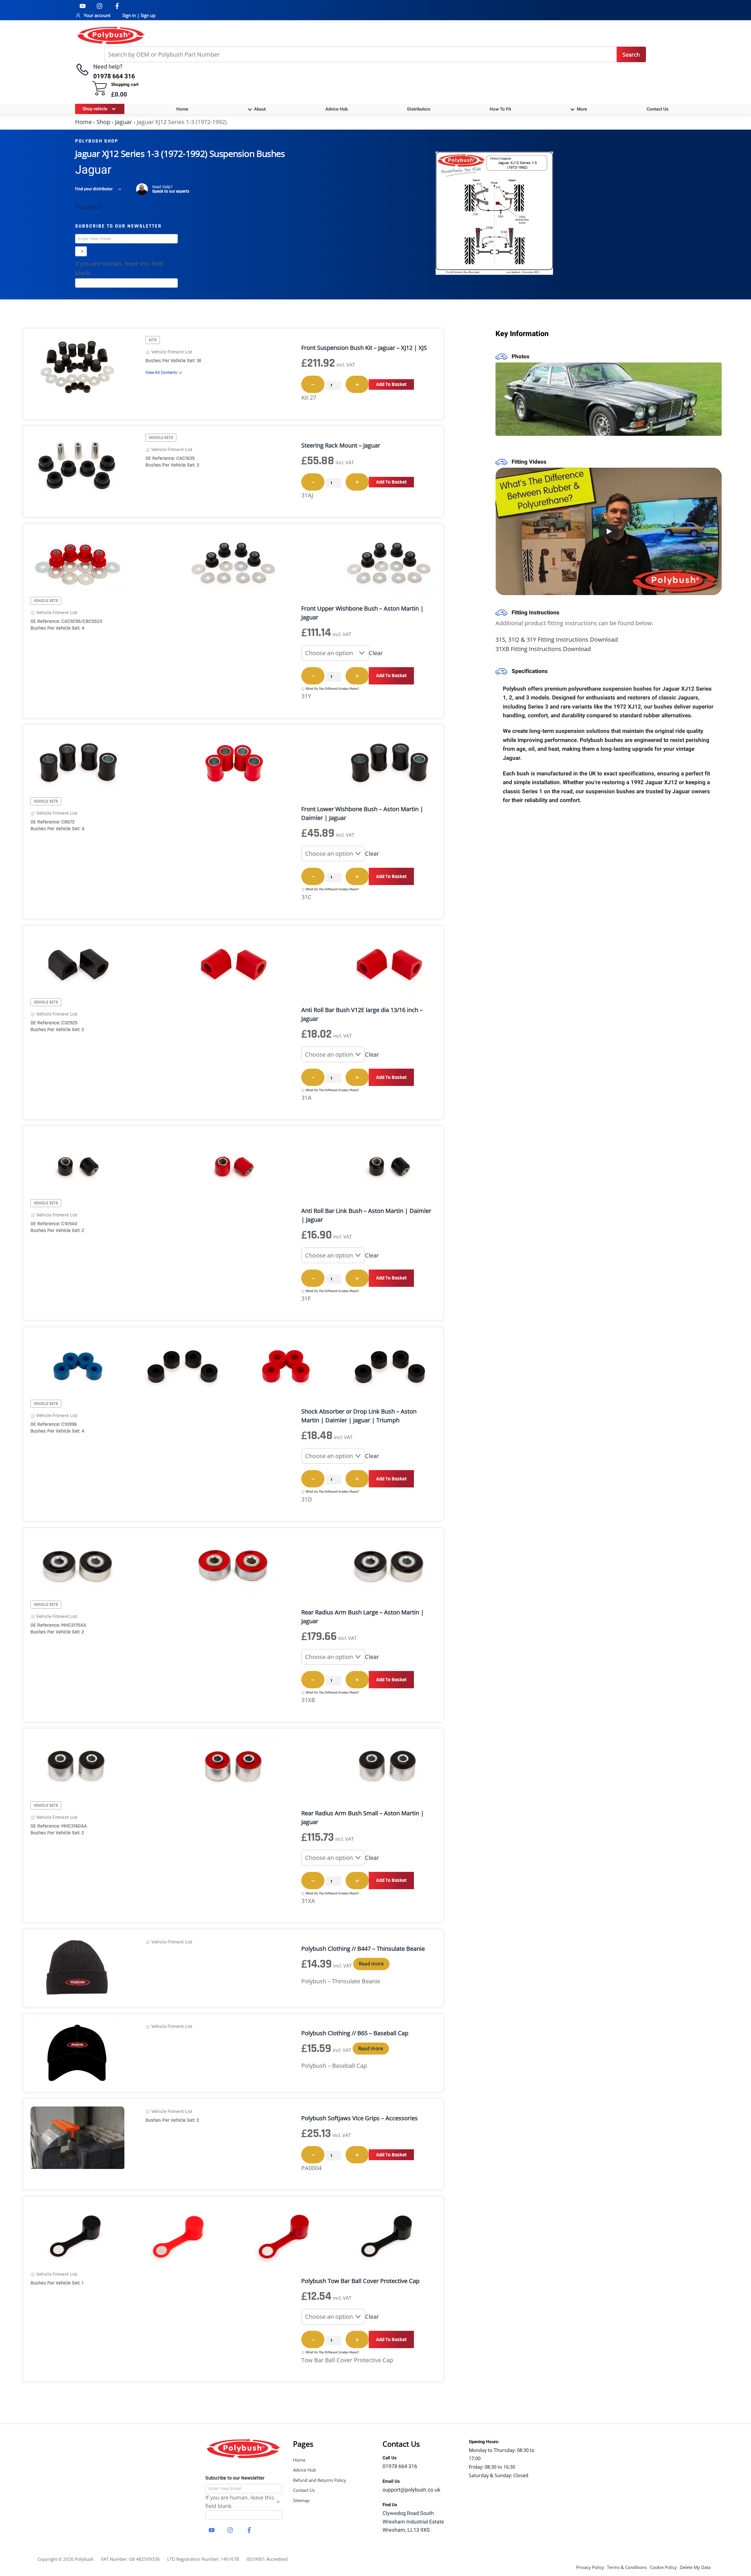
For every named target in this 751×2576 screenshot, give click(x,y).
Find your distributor (94, 189)
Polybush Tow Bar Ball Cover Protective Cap (360, 2281)
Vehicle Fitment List (171, 352)
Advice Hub (336, 109)
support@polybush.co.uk (411, 2490)
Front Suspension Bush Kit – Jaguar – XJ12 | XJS (364, 348)
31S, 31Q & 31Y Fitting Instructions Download (557, 639)
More (581, 109)
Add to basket (391, 384)
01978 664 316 (400, 2466)
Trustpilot (88, 207)
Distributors (419, 109)
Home (182, 109)
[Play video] (609, 531)
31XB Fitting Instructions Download (543, 649)
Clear (376, 653)
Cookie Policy (663, 2567)
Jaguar (124, 122)
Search (631, 55)
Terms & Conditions (627, 2567)
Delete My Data (695, 2567)
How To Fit (500, 109)
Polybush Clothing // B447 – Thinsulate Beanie (363, 1949)
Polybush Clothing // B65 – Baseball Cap (355, 2033)
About (259, 109)
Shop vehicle (95, 109)
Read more (371, 1964)
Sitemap (301, 2500)
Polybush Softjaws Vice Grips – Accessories (360, 2118)
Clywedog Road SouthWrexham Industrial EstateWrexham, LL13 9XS (413, 2522)
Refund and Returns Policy (320, 2480)
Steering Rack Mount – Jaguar (341, 445)
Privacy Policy (590, 2567)
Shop (103, 122)
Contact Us (658, 109)
